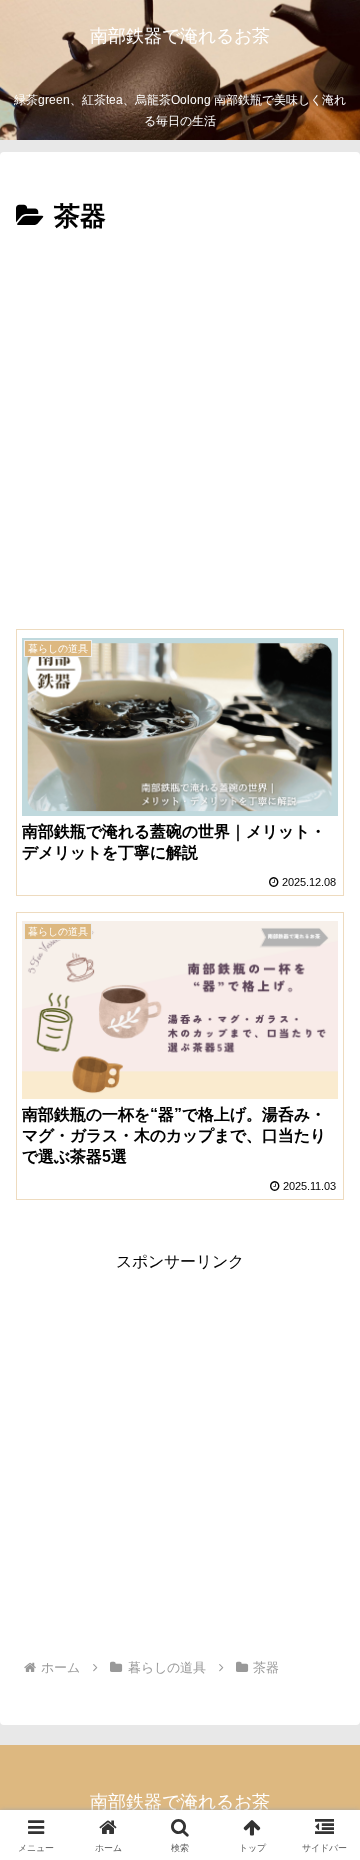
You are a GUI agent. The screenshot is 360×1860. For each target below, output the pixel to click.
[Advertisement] (180, 430)
